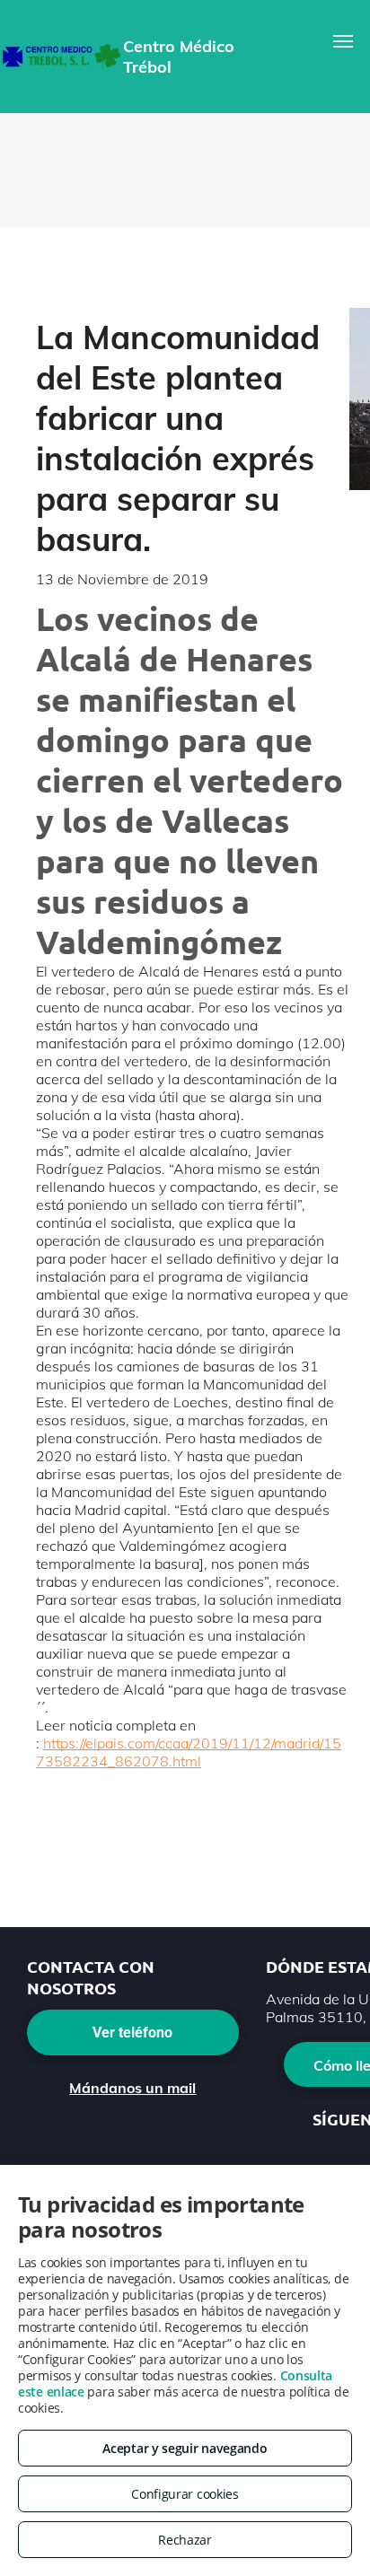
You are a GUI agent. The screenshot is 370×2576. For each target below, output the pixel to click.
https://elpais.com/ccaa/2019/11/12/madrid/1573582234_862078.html (189, 1752)
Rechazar (185, 2540)
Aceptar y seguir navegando (185, 2448)
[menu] (343, 41)
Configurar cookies (185, 2494)
